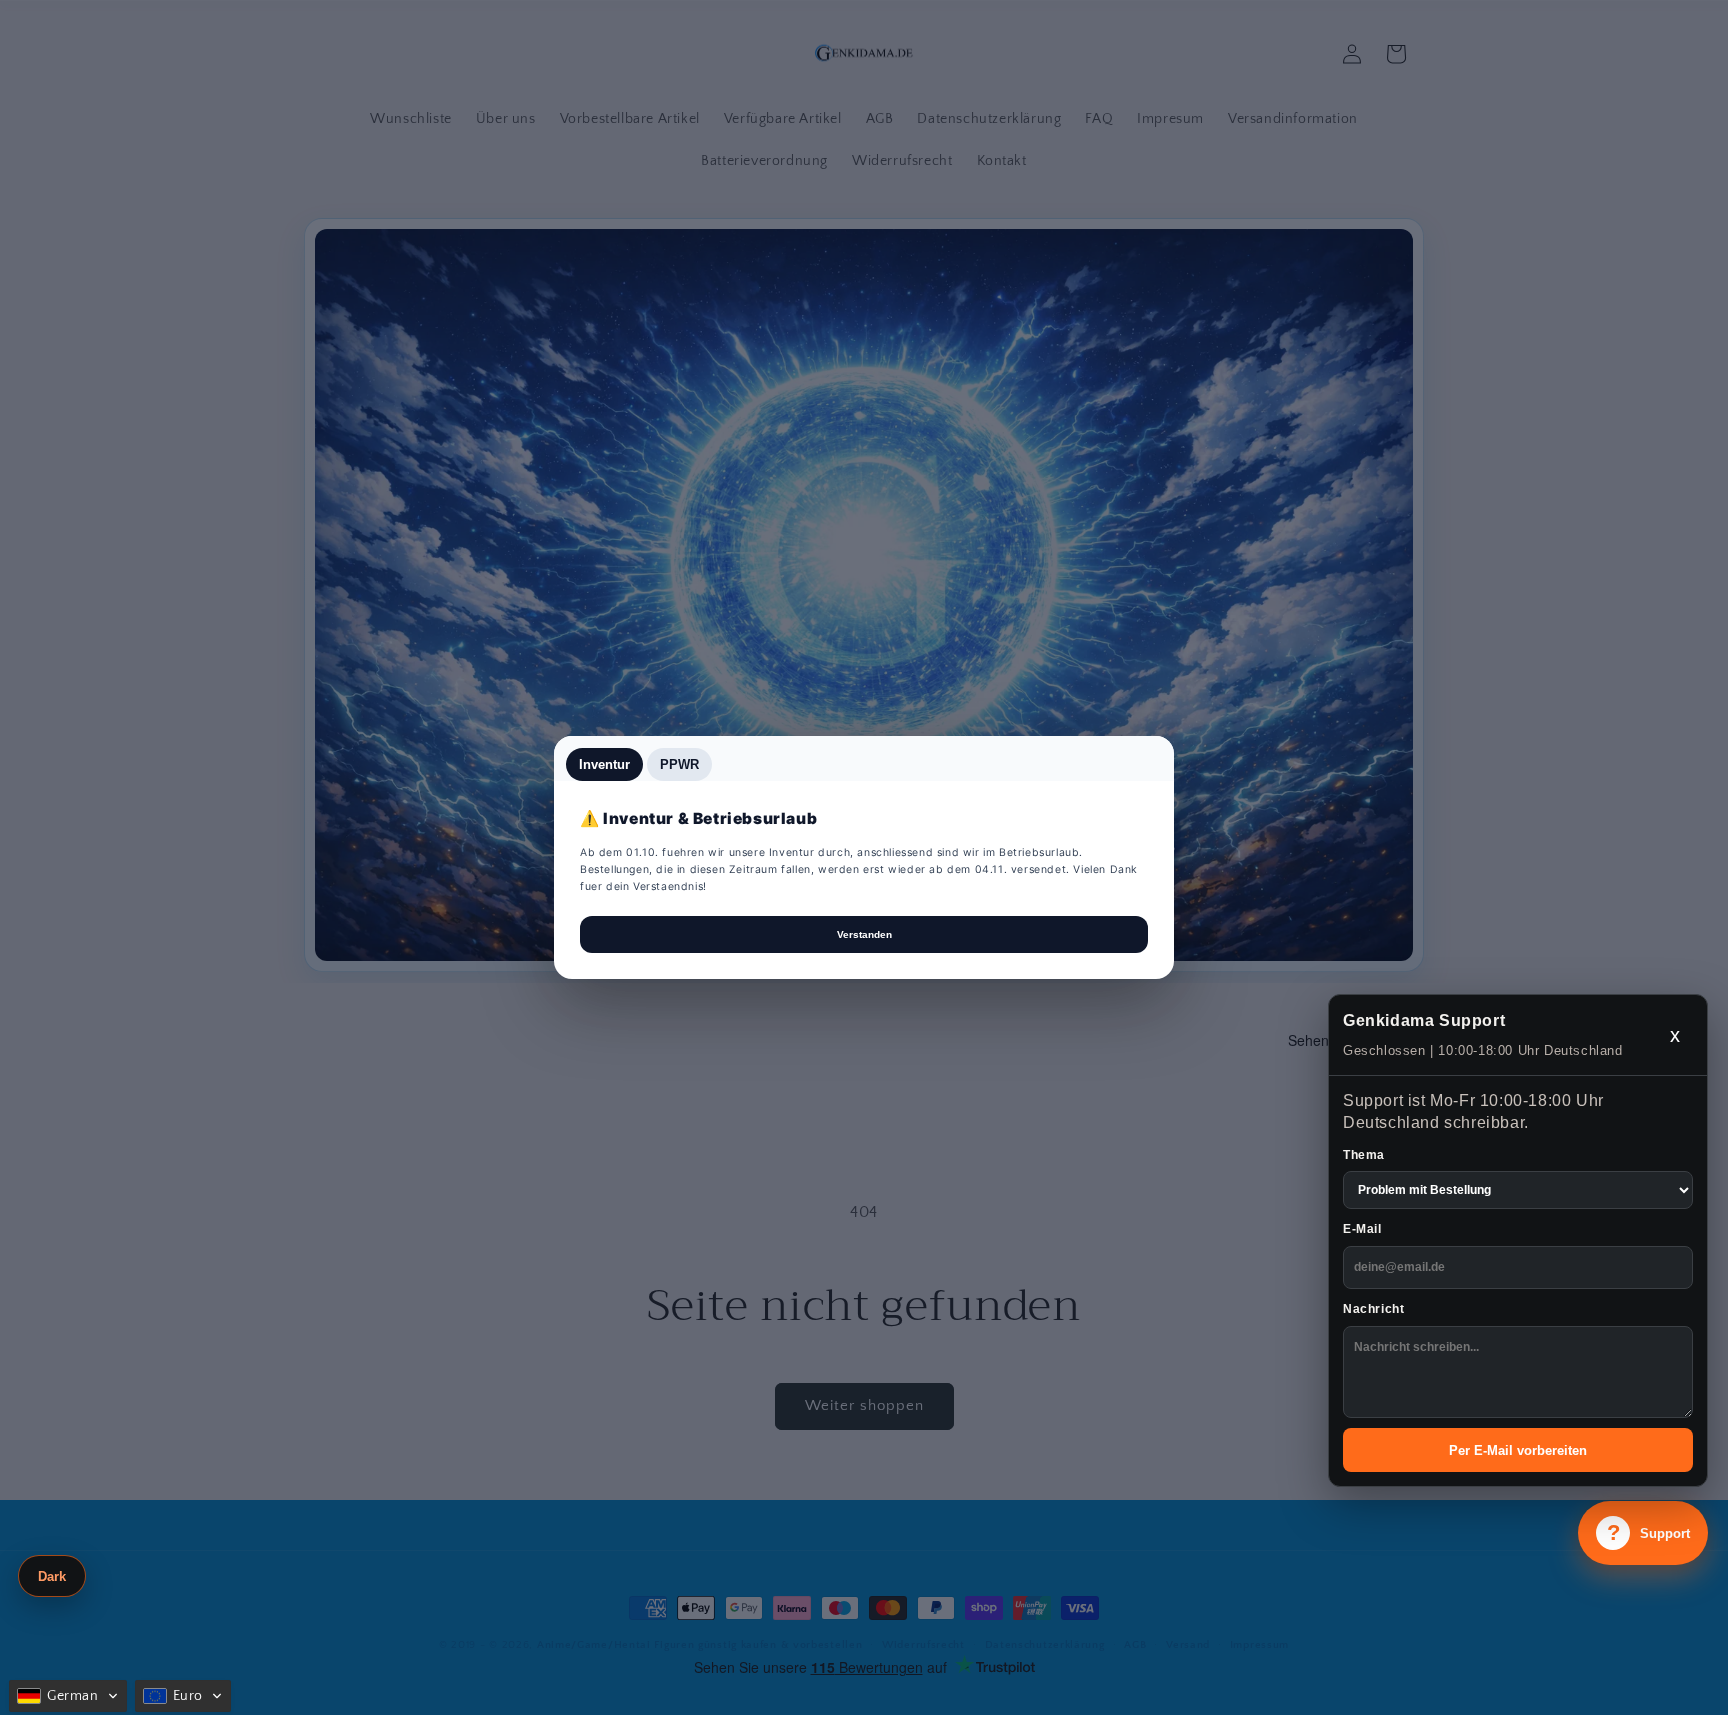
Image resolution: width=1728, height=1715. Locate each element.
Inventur (604, 764)
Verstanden (864, 934)
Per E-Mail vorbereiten (1518, 1450)
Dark (52, 1576)
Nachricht (1373, 1309)
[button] (68, 1696)
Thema (1364, 1155)
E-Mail (1362, 1229)
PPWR (679, 764)
